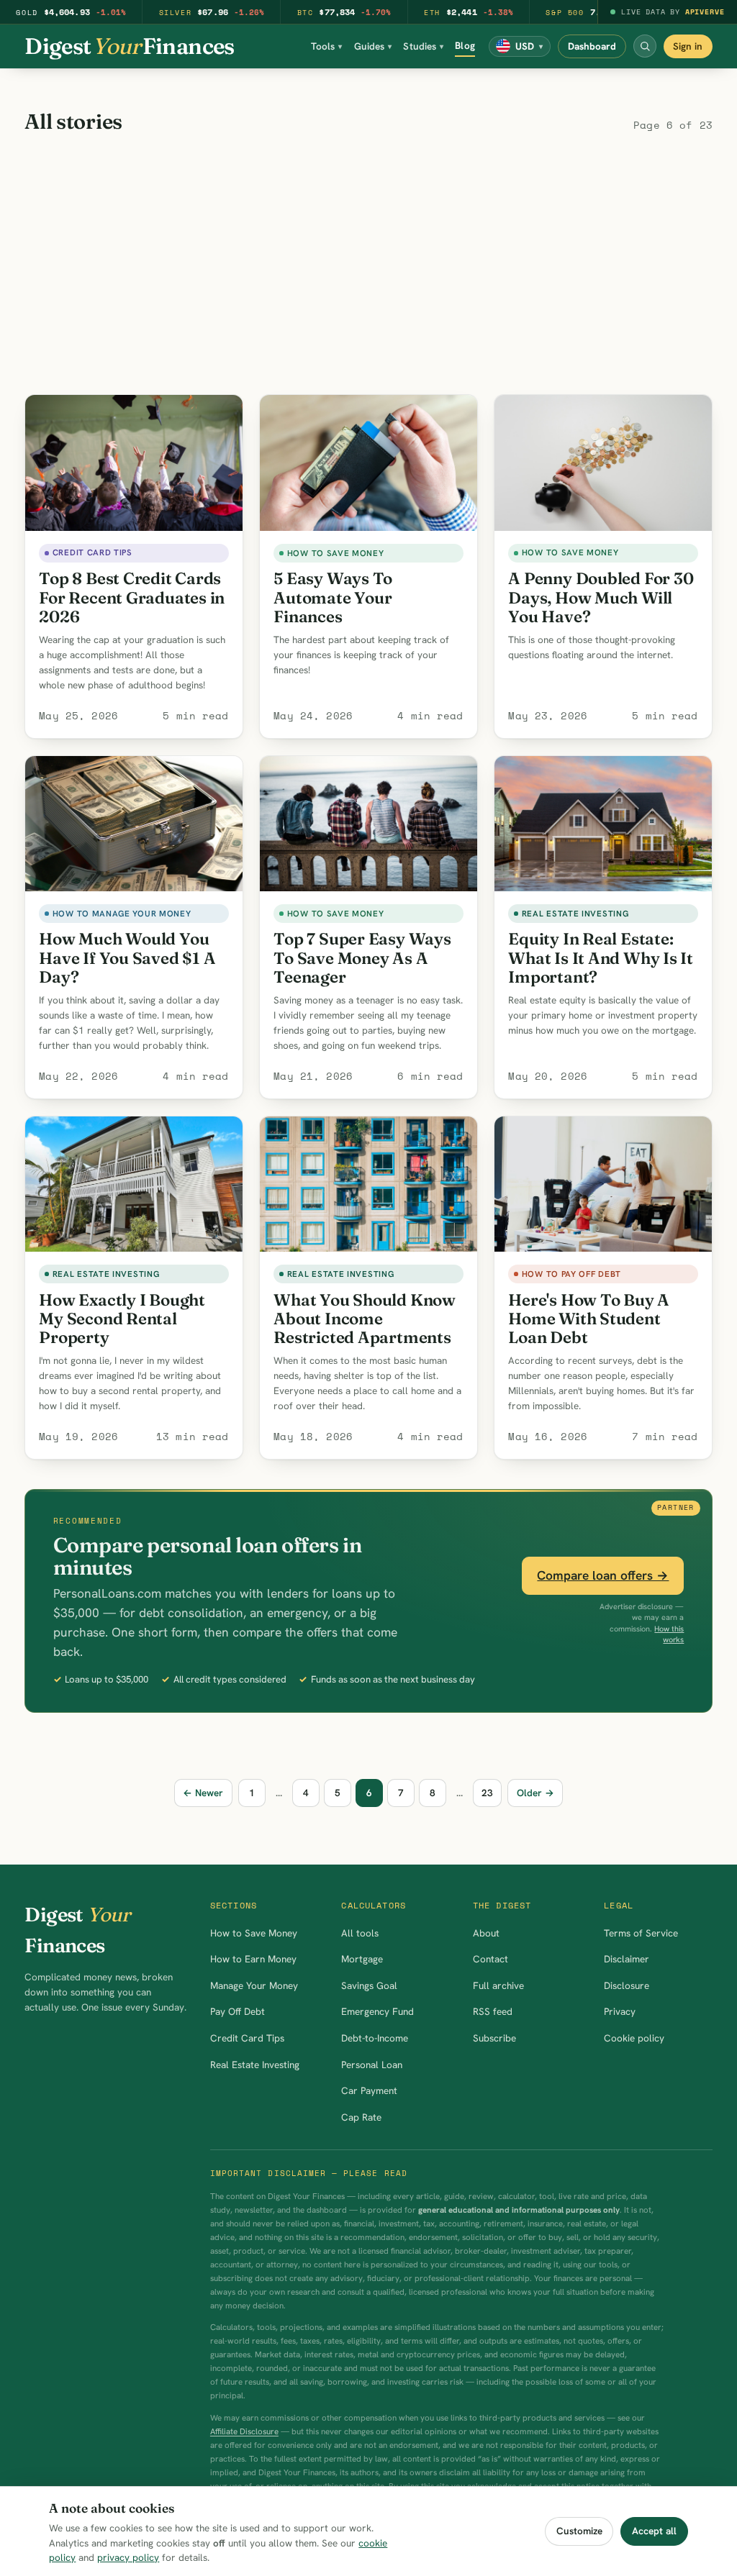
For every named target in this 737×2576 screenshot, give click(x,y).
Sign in (688, 46)
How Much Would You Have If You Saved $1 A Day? (127, 957)
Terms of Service (641, 1933)
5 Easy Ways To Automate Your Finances (333, 597)
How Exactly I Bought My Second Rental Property (122, 1319)
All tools (360, 1933)
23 (487, 1793)
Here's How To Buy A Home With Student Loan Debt (589, 1319)
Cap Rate (361, 2117)
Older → (535, 1793)
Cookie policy (634, 2038)
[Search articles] (645, 46)
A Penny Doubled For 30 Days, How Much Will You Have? (601, 597)
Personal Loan (372, 2065)
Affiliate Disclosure (244, 2431)
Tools (327, 46)
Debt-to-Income (375, 2038)
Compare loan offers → (603, 1575)
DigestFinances (130, 46)
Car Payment (369, 2090)
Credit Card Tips (247, 2038)
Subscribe (494, 2038)
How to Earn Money (253, 1959)
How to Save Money (254, 1933)
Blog (465, 45)
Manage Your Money (254, 1985)
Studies (423, 46)
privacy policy (128, 2557)
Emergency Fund (377, 2011)
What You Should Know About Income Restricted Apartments (365, 1319)
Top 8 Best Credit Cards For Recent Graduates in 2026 (132, 597)
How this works (669, 1634)
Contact (490, 1959)
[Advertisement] (368, 266)
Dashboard (592, 46)
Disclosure (627, 1985)
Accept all (654, 2531)
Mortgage (362, 1959)
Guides (373, 46)
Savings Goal (369, 1985)
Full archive (498, 1985)
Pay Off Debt (238, 2011)
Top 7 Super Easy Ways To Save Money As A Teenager (362, 957)
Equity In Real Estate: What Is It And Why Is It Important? (601, 957)
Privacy (620, 2011)
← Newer (203, 1793)
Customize (579, 2531)
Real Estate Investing (255, 2065)
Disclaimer (627, 1959)
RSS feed (493, 2011)
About (486, 1933)
